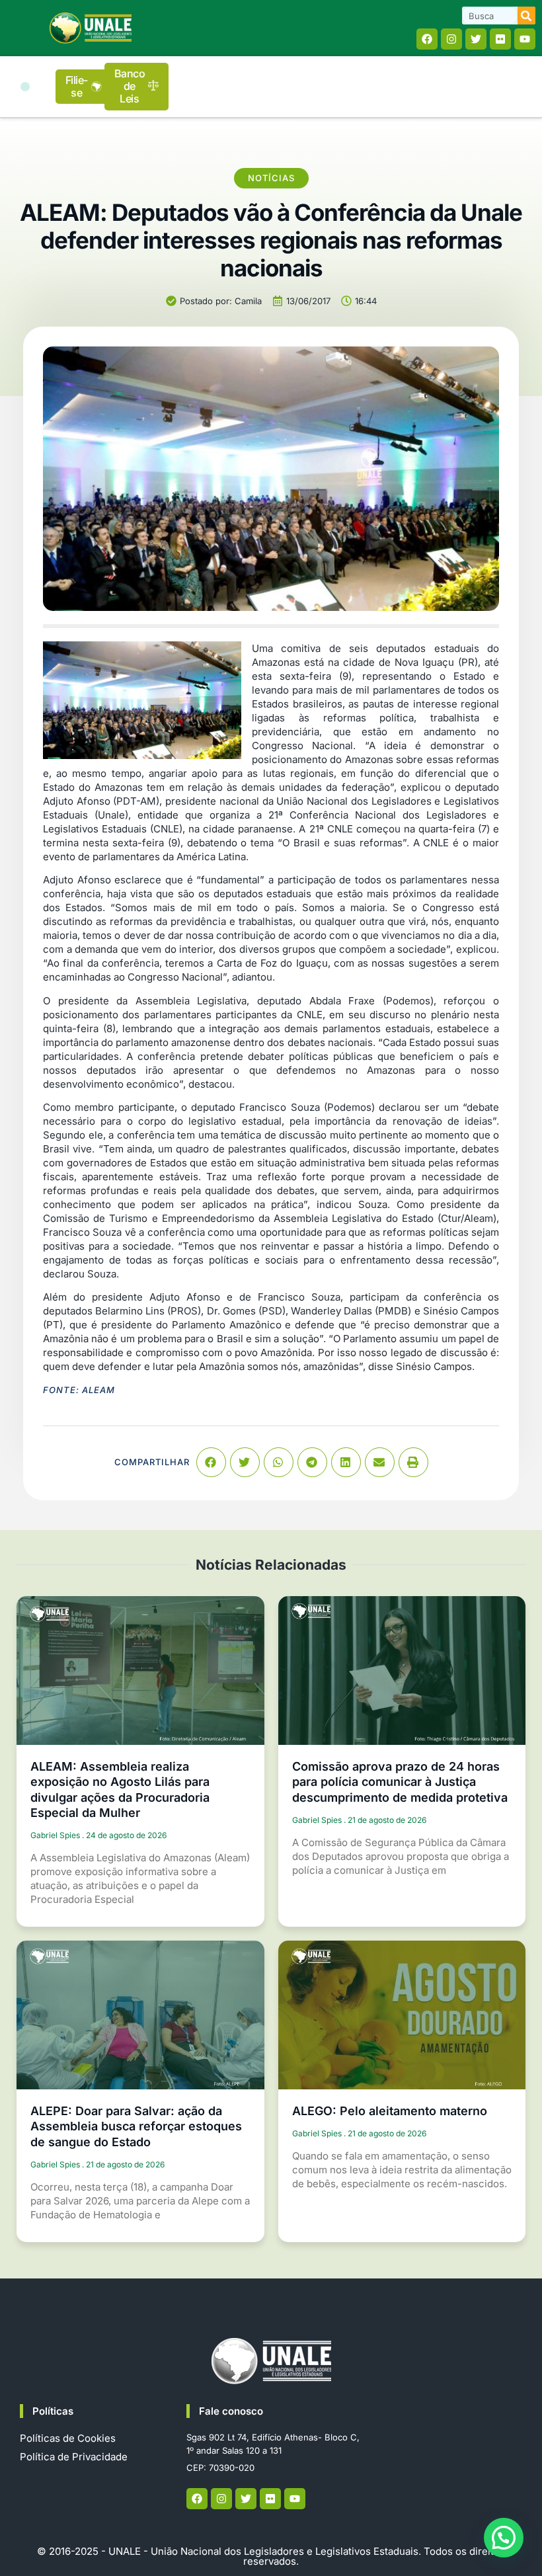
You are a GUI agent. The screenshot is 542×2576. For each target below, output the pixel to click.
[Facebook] (427, 39)
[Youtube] (525, 39)
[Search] (526, 16)
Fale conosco (231, 2411)
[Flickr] (500, 39)
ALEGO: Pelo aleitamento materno (390, 2111)
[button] (25, 87)
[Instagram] (451, 39)
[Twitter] (476, 39)
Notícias (271, 178)
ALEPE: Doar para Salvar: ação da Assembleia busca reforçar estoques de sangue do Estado (136, 2126)
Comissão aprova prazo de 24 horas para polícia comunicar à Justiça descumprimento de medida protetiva (400, 1782)
